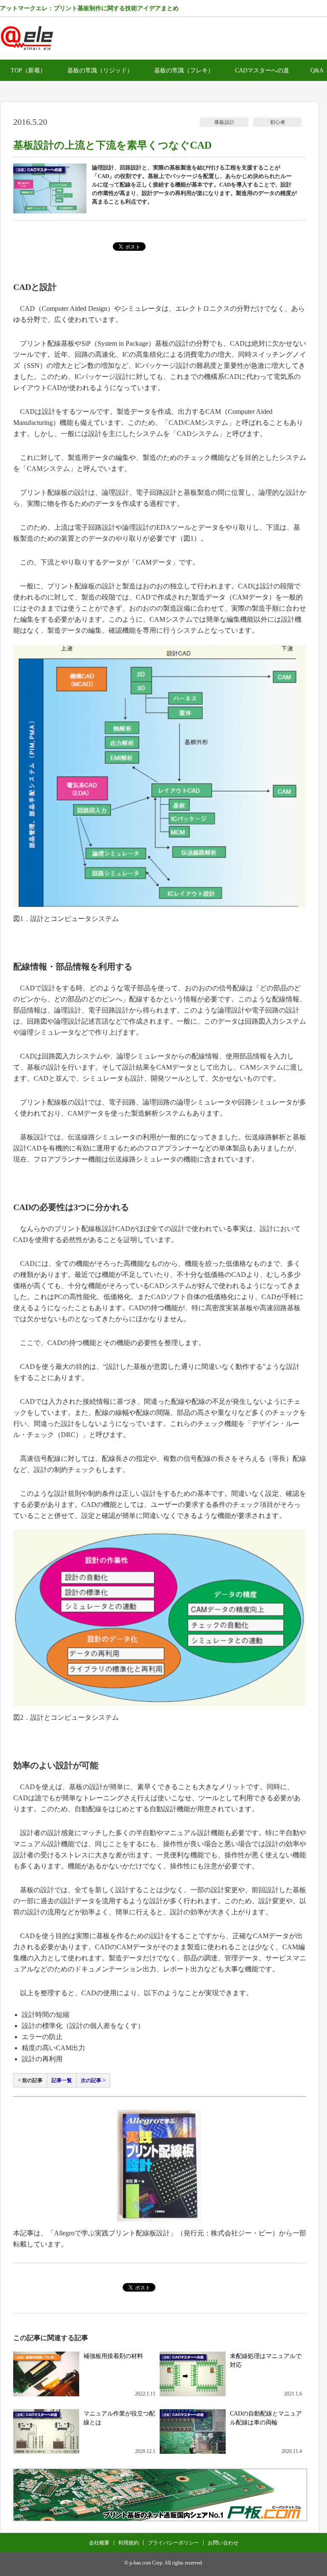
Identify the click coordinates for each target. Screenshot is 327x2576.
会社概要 (99, 2543)
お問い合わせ (223, 2543)
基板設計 (224, 122)
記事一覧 (62, 2080)
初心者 (278, 122)
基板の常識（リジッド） (100, 70)
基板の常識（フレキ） (184, 70)
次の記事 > (93, 2080)
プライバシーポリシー (173, 2543)
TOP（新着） (28, 70)
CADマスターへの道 (262, 70)
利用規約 (129, 2543)
